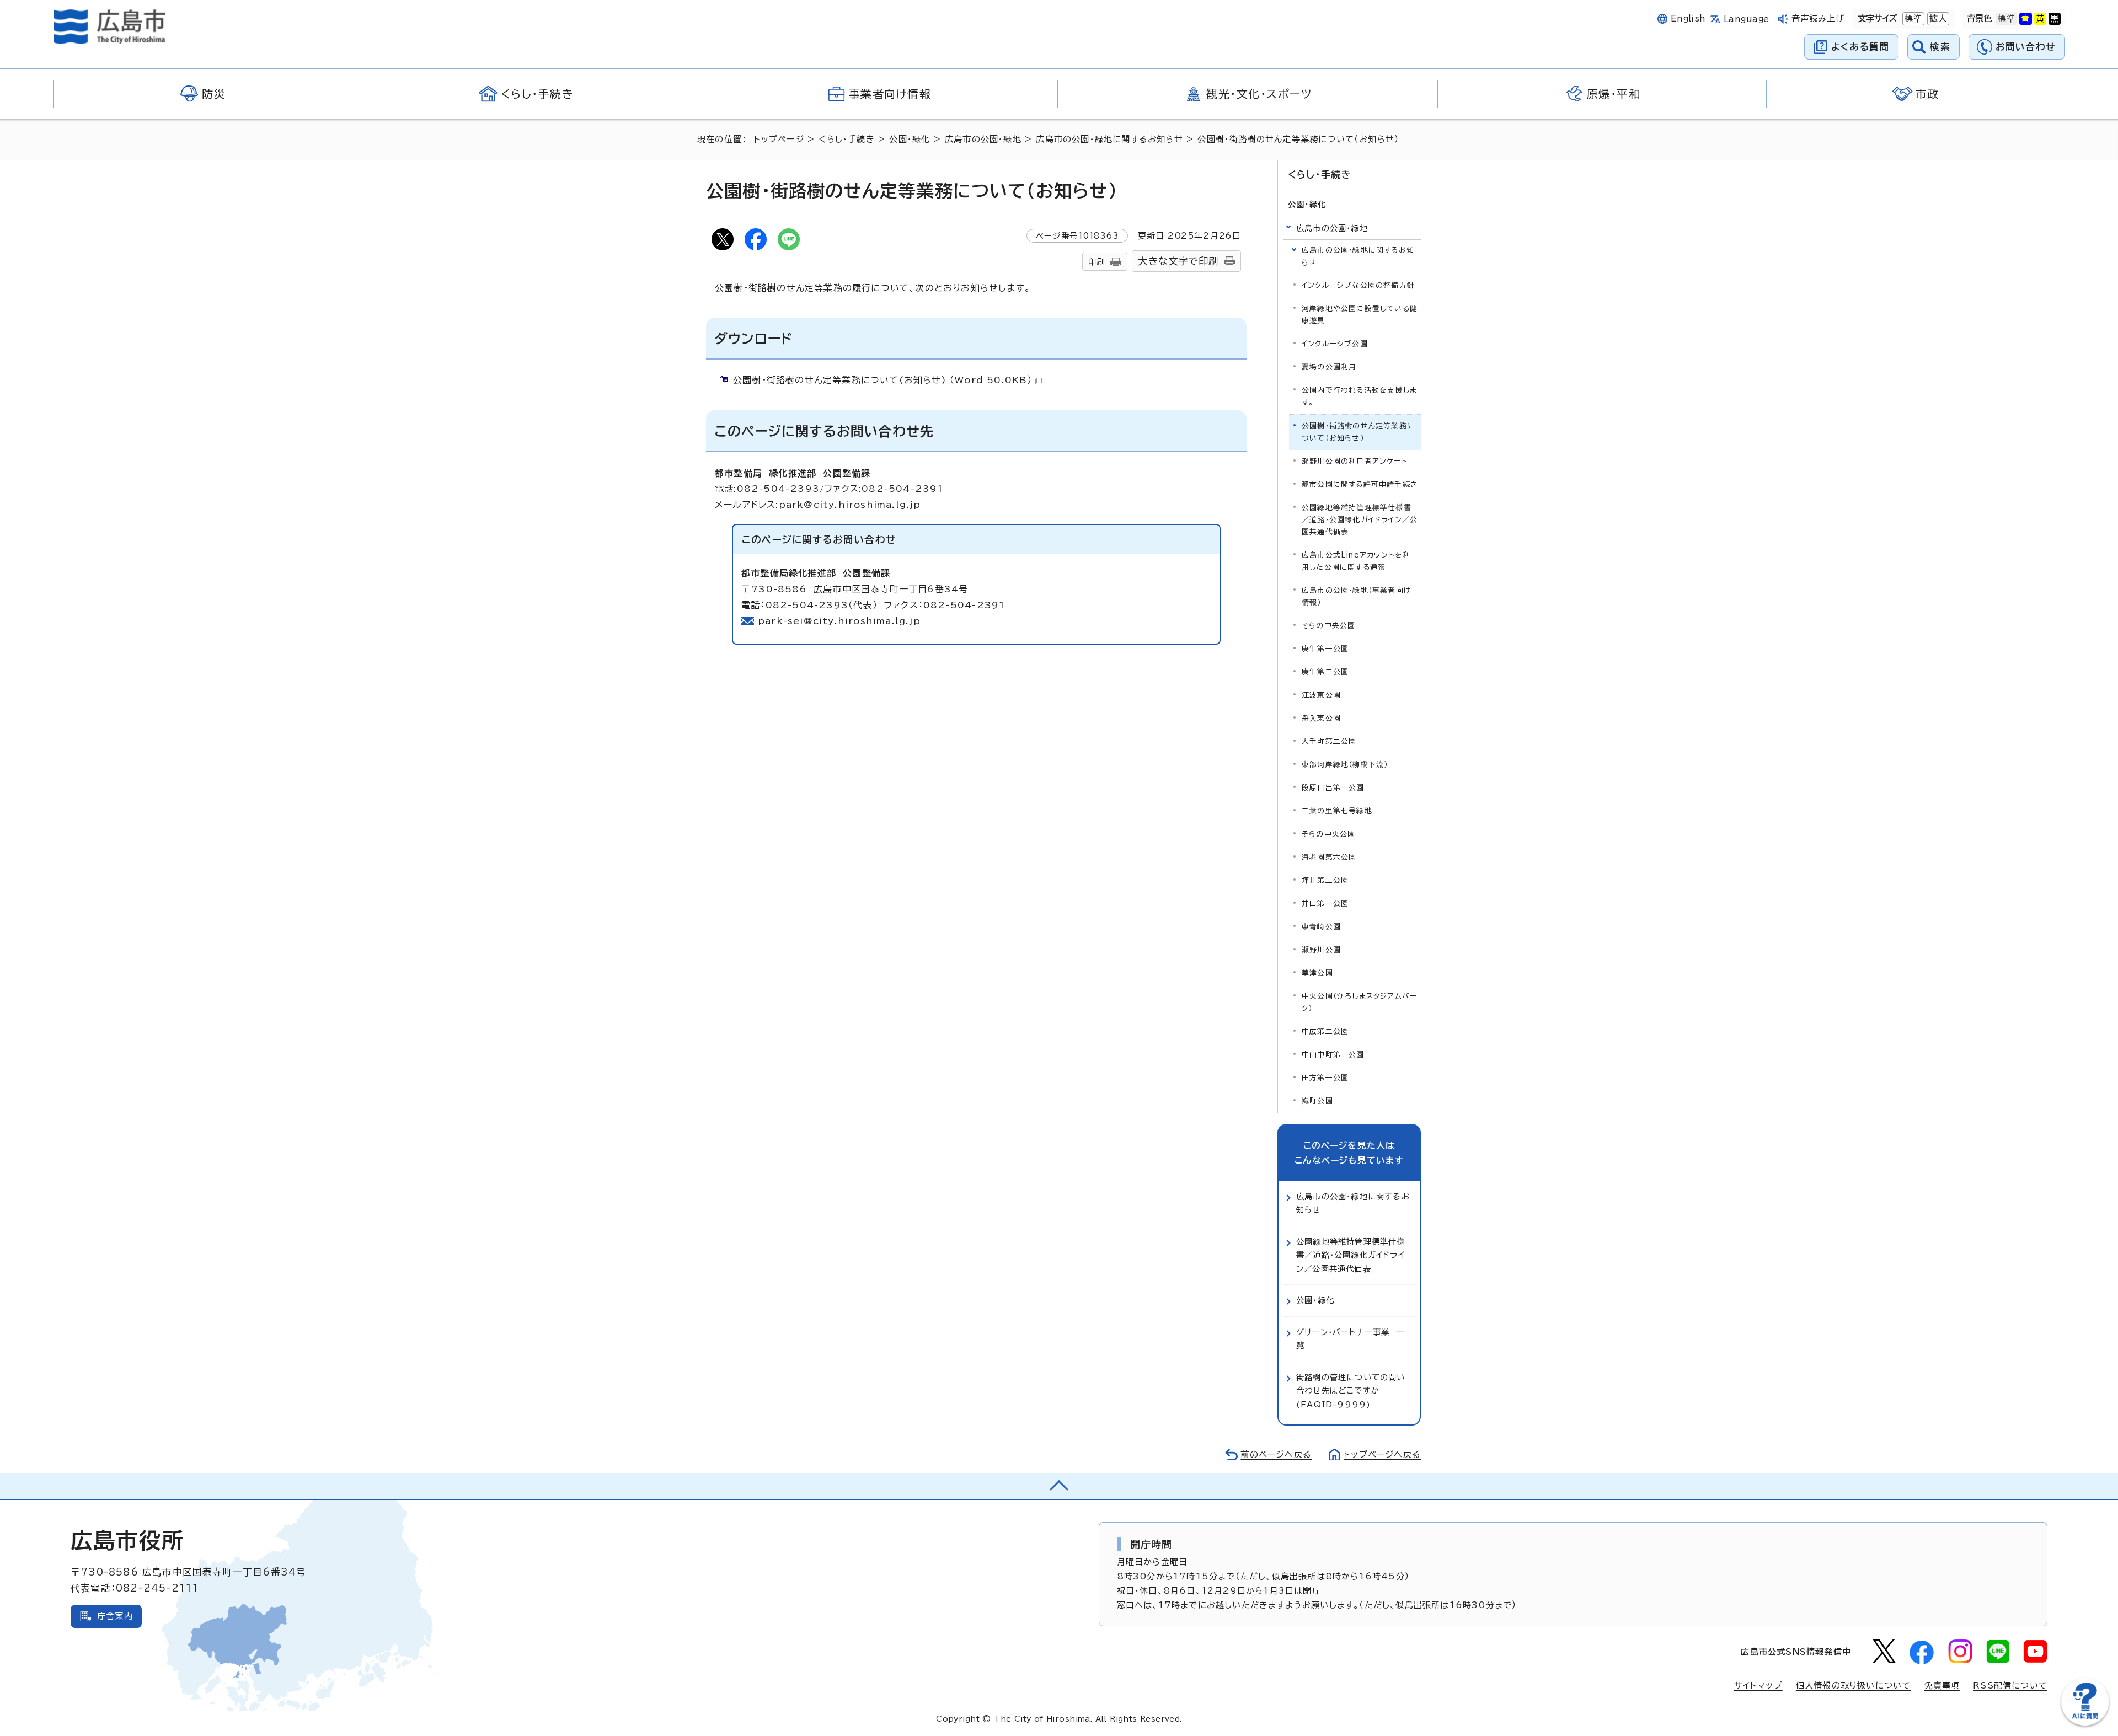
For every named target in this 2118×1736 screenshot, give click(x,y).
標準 (1912, 18)
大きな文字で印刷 (1178, 261)
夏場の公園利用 (1329, 367)
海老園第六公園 (1329, 857)
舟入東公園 (1321, 718)
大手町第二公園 (1329, 741)
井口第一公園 (1325, 904)
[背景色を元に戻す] (2007, 19)
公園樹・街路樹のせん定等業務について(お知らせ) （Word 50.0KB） (883, 380)
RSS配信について (2010, 1686)
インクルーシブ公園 (1335, 344)
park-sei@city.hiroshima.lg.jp (839, 621)
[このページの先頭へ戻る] (1059, 1486)
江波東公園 (1321, 695)
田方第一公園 (1325, 1078)
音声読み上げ (1818, 18)
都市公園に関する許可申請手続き (1360, 484)
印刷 (1097, 262)
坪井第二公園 (1325, 880)
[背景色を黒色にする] (2055, 19)
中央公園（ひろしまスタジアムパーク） (1359, 1002)
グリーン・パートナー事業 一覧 (1350, 1339)
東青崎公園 (1321, 927)
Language (1747, 19)
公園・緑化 (910, 139)
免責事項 (1942, 1686)
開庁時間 (1151, 1544)
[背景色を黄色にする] (2040, 19)
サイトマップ (1758, 1686)
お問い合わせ (2026, 47)
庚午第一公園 (1325, 649)
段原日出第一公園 (1333, 788)
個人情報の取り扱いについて (1854, 1686)
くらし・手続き (846, 139)
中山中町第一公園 (1333, 1055)
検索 (1940, 47)
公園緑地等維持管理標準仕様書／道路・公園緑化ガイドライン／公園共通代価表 (1360, 520)
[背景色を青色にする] (2025, 19)
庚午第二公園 (1325, 672)
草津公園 (1317, 973)
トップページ (779, 139)
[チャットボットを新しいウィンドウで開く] (2085, 1723)
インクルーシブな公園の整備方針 (1358, 285)
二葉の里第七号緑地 (1337, 811)
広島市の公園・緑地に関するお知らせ (1109, 139)
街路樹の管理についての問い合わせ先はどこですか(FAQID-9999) (1351, 1391)
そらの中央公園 (1328, 626)
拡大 (1937, 18)
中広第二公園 (1325, 1032)
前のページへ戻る (1276, 1454)
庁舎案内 (115, 1616)
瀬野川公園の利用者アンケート (1355, 461)
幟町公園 (1317, 1101)
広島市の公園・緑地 (983, 139)
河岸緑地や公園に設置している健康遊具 (1360, 315)
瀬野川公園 (1321, 950)
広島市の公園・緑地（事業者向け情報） (1356, 596)
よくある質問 (1860, 47)
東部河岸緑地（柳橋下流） (1345, 765)
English (1688, 18)
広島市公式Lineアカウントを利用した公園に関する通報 (1356, 561)
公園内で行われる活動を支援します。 (1359, 396)
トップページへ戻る (1382, 1454)
